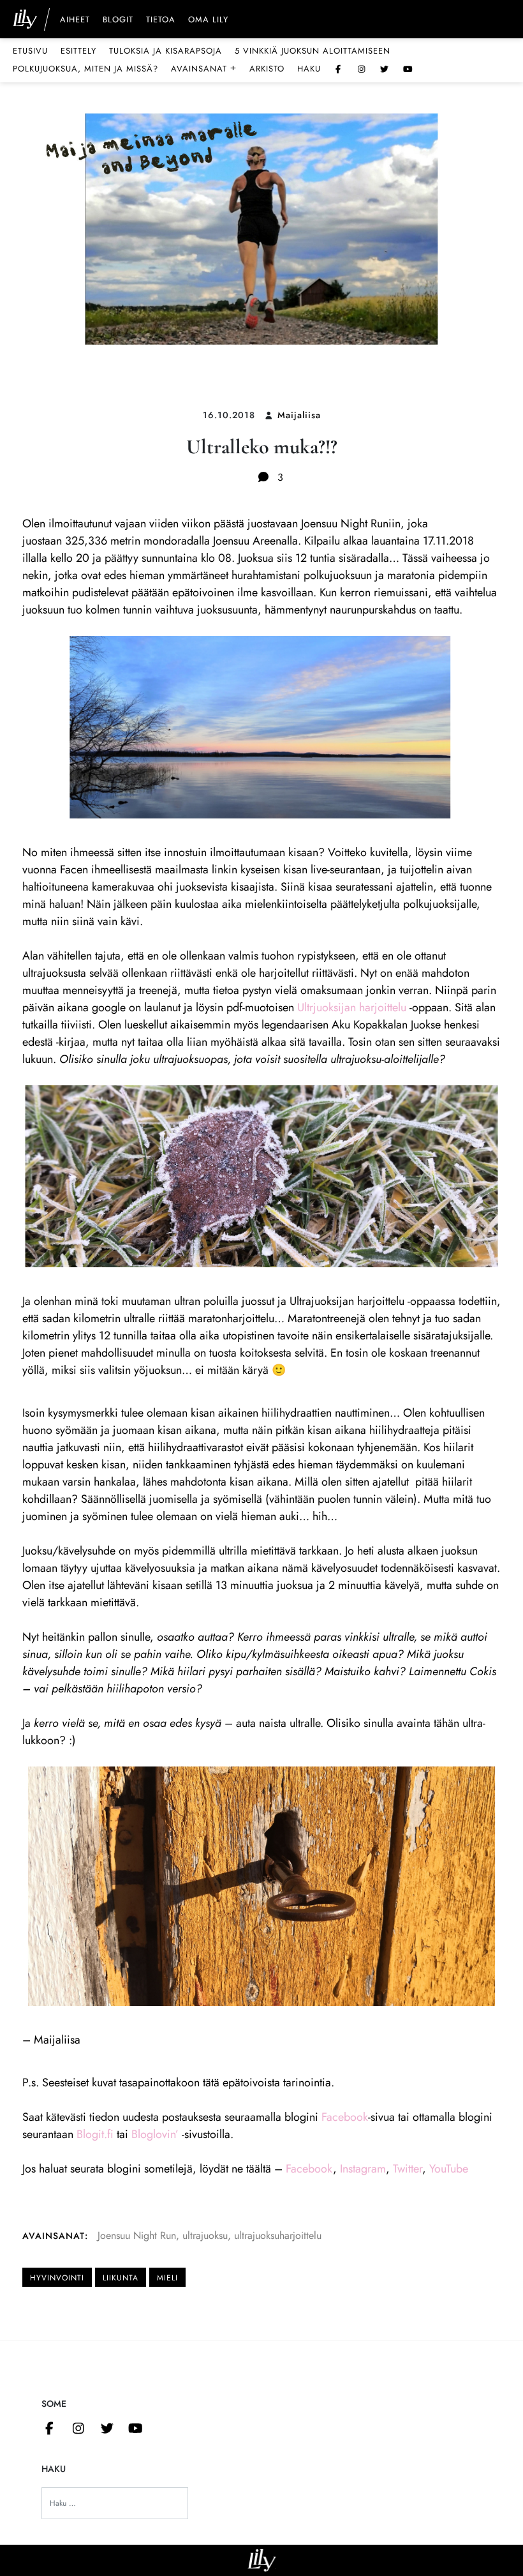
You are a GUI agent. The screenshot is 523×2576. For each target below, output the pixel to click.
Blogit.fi (95, 2134)
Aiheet (75, 20)
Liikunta (121, 2278)
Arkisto (267, 69)
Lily (262, 2560)
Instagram (363, 2169)
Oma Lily (208, 20)
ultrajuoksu (205, 2235)
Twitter (408, 2169)
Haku (309, 69)
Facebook (345, 2117)
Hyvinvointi (57, 2278)
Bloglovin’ (155, 2134)
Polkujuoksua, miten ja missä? (85, 69)
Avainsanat (204, 68)
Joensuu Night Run (137, 2235)
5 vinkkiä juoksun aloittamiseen (313, 51)
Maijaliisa (299, 415)
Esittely (78, 51)
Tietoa (161, 20)
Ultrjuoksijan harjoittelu (352, 1007)
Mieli (167, 2278)
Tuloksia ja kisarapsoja (166, 51)
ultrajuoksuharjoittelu (278, 2235)
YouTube (449, 2169)
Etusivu (30, 51)
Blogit (118, 20)
